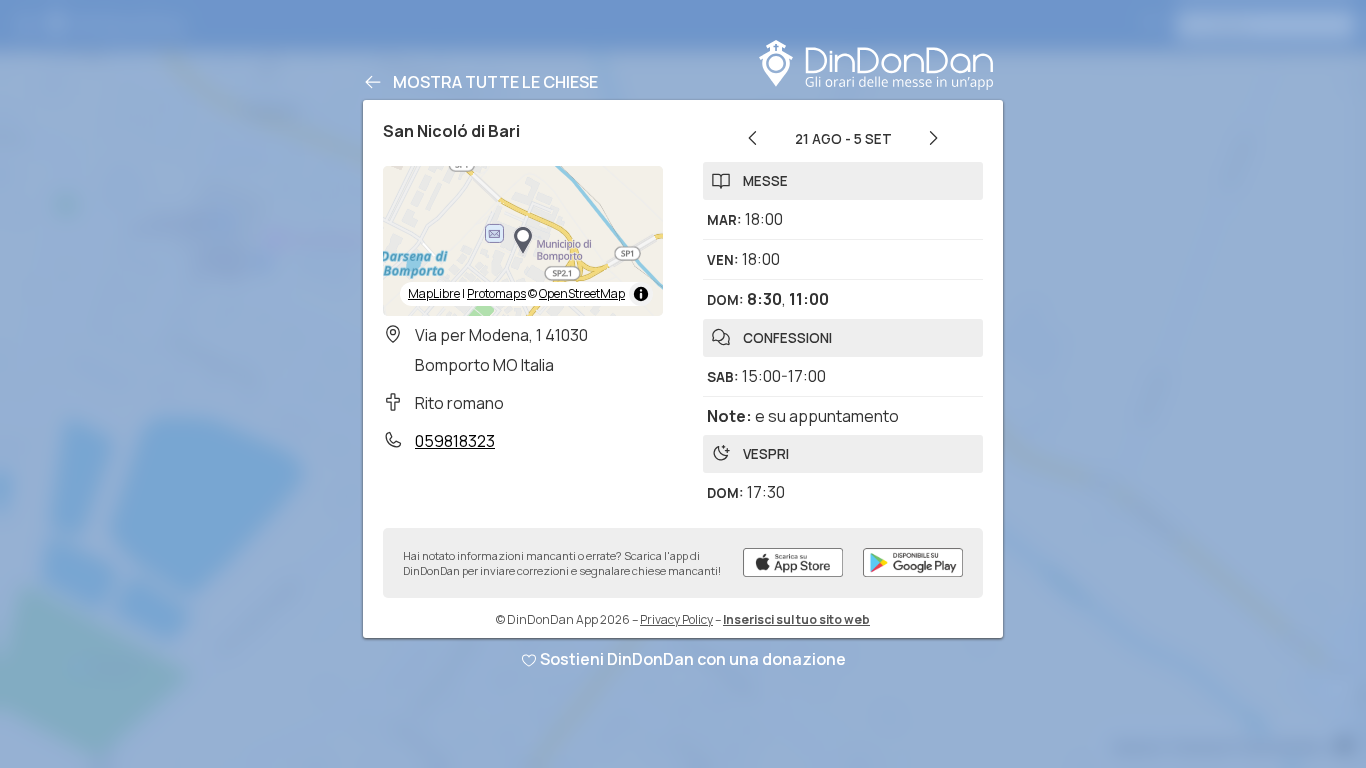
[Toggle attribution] (641, 294)
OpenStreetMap (582, 293)
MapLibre (434, 293)
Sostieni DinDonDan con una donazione (693, 659)
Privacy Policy (676, 619)
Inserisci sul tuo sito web (796, 619)
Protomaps (496, 293)
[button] (523, 241)
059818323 (455, 441)
